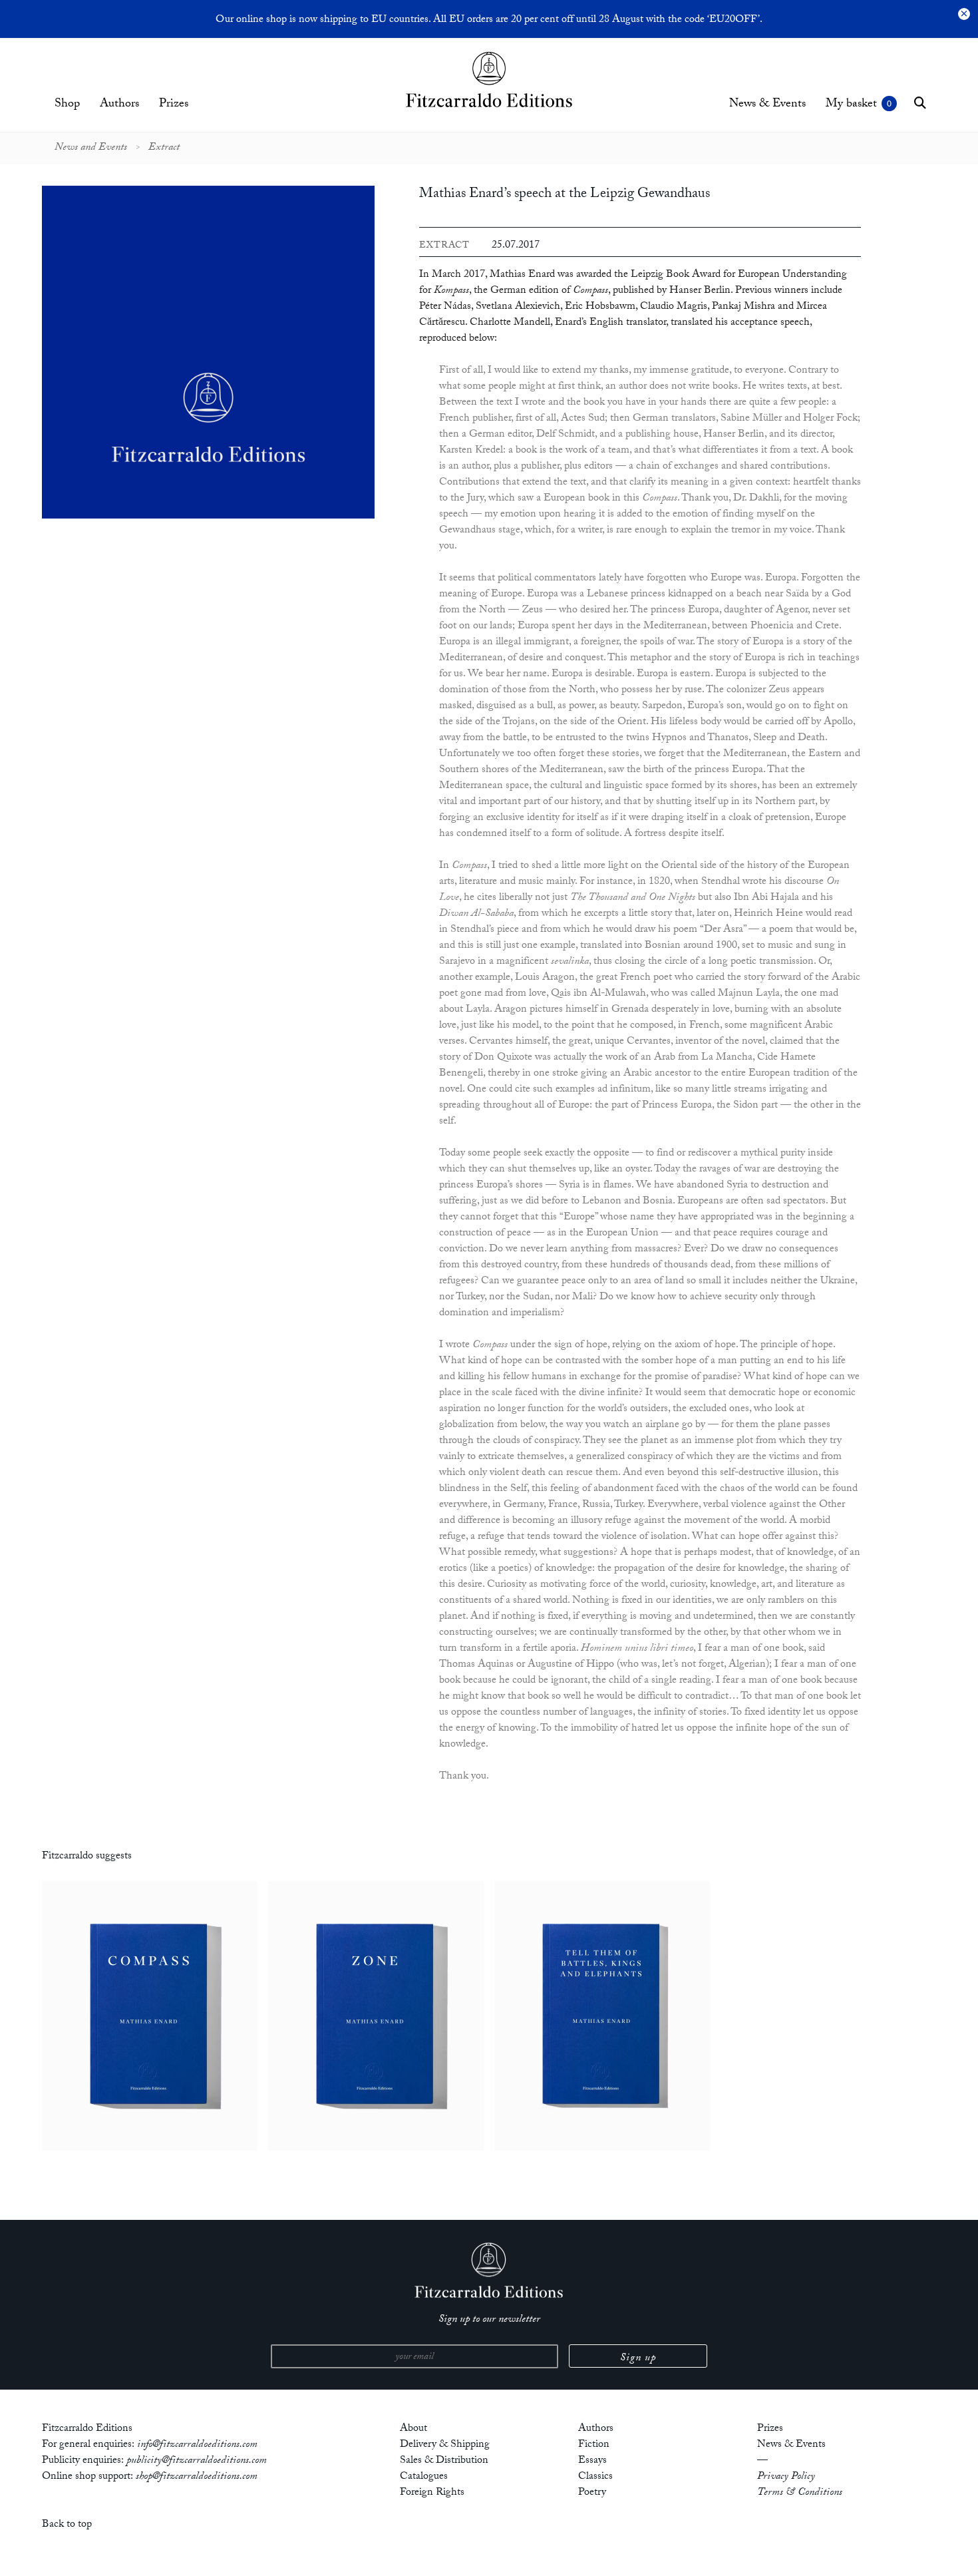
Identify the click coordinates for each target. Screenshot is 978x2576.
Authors (119, 105)
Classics (595, 2477)
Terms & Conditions (800, 2493)
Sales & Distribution (444, 2461)
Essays (592, 2461)
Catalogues (424, 2477)
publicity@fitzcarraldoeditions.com (197, 2461)
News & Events (767, 105)
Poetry (592, 2493)
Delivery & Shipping (445, 2445)
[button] (920, 103)
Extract (164, 148)
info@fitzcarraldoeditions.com (197, 2445)
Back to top (67, 2525)
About (413, 2429)
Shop (67, 105)
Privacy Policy (786, 2477)
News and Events (91, 148)
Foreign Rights (432, 2493)
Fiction (594, 2445)
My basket (851, 105)
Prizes (174, 105)
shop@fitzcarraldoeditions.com (197, 2477)
